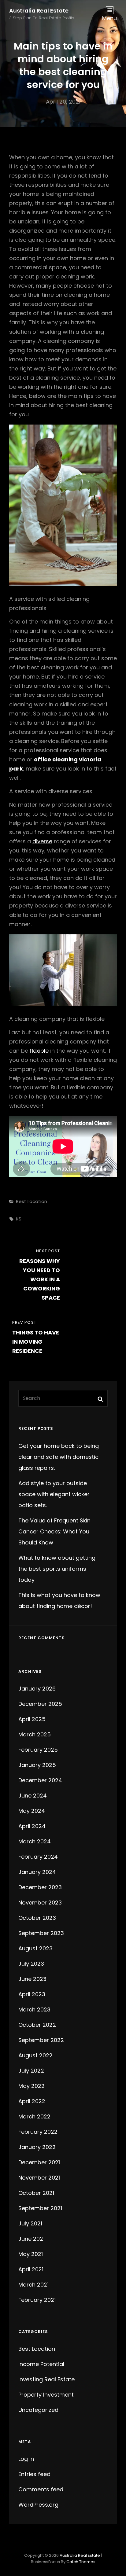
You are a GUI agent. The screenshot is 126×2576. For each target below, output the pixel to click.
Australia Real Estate (39, 11)
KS (19, 1219)
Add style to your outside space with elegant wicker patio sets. (54, 1494)
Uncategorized (38, 2410)
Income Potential (41, 2364)
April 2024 (32, 1826)
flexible (39, 1051)
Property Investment (46, 2395)
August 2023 (35, 1948)
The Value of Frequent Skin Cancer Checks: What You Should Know (54, 1531)
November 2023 (40, 1903)
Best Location (31, 1201)
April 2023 (32, 1994)
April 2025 (32, 1719)
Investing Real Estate (46, 2379)
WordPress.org (38, 2505)
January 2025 (37, 1765)
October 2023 (37, 1918)
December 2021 (39, 2162)
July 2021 (30, 2223)
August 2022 (35, 2055)
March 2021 (33, 2285)
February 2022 (38, 2132)
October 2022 (37, 2025)
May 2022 (31, 2086)
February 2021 (37, 2300)
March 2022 (34, 2116)
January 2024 (37, 1872)
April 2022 (32, 2101)
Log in (26, 2459)
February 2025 (38, 1750)
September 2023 (41, 1933)
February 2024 (38, 1857)
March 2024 (35, 1841)
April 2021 (31, 2269)
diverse (42, 841)
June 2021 (31, 2239)
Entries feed (34, 2474)
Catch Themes (81, 2562)
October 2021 (36, 2193)
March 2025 (35, 1734)
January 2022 (37, 2147)
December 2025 (40, 1704)
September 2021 (40, 2208)
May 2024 (32, 1811)
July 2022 (31, 2071)
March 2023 (34, 2009)
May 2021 (31, 2254)
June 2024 (33, 1796)
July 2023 (31, 1964)
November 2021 (39, 2178)
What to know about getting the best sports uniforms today (57, 1569)
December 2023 (40, 1887)
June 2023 (32, 1979)
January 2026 (37, 1689)
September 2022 (41, 2040)
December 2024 (40, 1780)
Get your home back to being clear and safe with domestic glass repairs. (59, 1457)
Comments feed (41, 2489)
